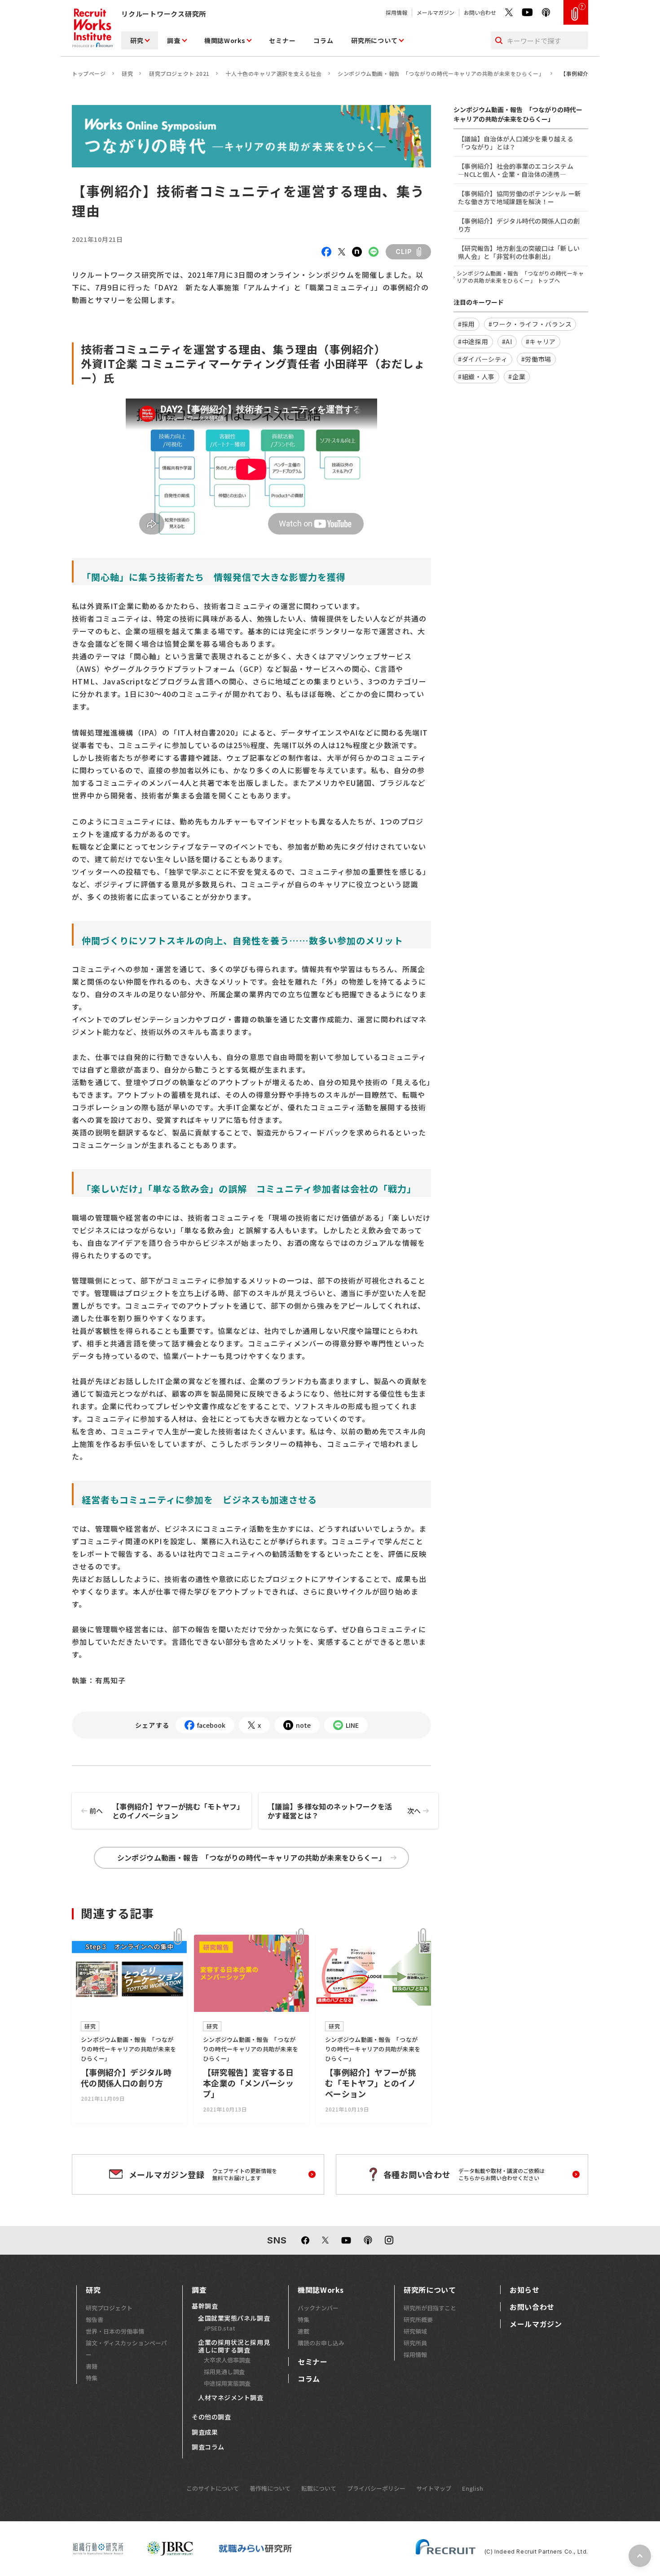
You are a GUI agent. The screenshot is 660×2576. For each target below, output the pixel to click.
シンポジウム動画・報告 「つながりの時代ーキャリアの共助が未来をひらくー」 (441, 73)
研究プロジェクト (109, 2308)
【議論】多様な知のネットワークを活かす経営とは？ (344, 1811)
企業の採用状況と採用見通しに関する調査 (234, 2346)
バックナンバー (318, 2308)
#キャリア (541, 342)
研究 (137, 40)
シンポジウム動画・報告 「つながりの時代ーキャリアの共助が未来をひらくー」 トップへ (520, 277)
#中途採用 (473, 342)
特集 (92, 2378)
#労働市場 (537, 359)
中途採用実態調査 (227, 2383)
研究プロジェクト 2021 (179, 73)
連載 (304, 2331)
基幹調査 (205, 2306)
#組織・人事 (476, 377)
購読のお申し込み (321, 2343)
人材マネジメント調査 (231, 2398)
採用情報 (396, 12)
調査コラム (208, 2447)
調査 (174, 40)
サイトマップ (434, 2488)
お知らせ (525, 2290)
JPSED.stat (220, 2328)
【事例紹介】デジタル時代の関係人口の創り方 (519, 225)
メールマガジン (436, 12)
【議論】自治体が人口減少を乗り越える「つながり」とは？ (516, 143)
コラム (323, 40)
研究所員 (415, 2343)
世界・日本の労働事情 (115, 2331)
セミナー (282, 40)
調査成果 (205, 2432)
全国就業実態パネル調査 (234, 2318)
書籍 (92, 2366)
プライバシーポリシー (376, 2488)
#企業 (517, 377)
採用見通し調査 (224, 2372)
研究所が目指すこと (430, 2308)
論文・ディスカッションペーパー (126, 2349)
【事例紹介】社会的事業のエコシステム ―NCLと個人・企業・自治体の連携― (516, 170)
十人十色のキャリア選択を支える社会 (273, 73)
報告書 (95, 2320)
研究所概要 (418, 2320)
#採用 (466, 324)
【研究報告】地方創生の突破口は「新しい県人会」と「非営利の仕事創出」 (519, 252)
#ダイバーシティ (483, 359)
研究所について (374, 40)
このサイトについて (213, 2488)
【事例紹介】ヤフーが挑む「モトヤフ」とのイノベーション (165, 1811)
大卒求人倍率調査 (227, 2360)
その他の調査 (211, 2417)
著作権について (270, 2488)
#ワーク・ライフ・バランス (530, 324)
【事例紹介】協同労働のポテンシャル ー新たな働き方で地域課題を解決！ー (520, 197)
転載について (319, 2488)
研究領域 (415, 2331)
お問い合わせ (480, 12)
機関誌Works (225, 40)
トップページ (89, 73)
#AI (507, 342)
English (473, 2488)
